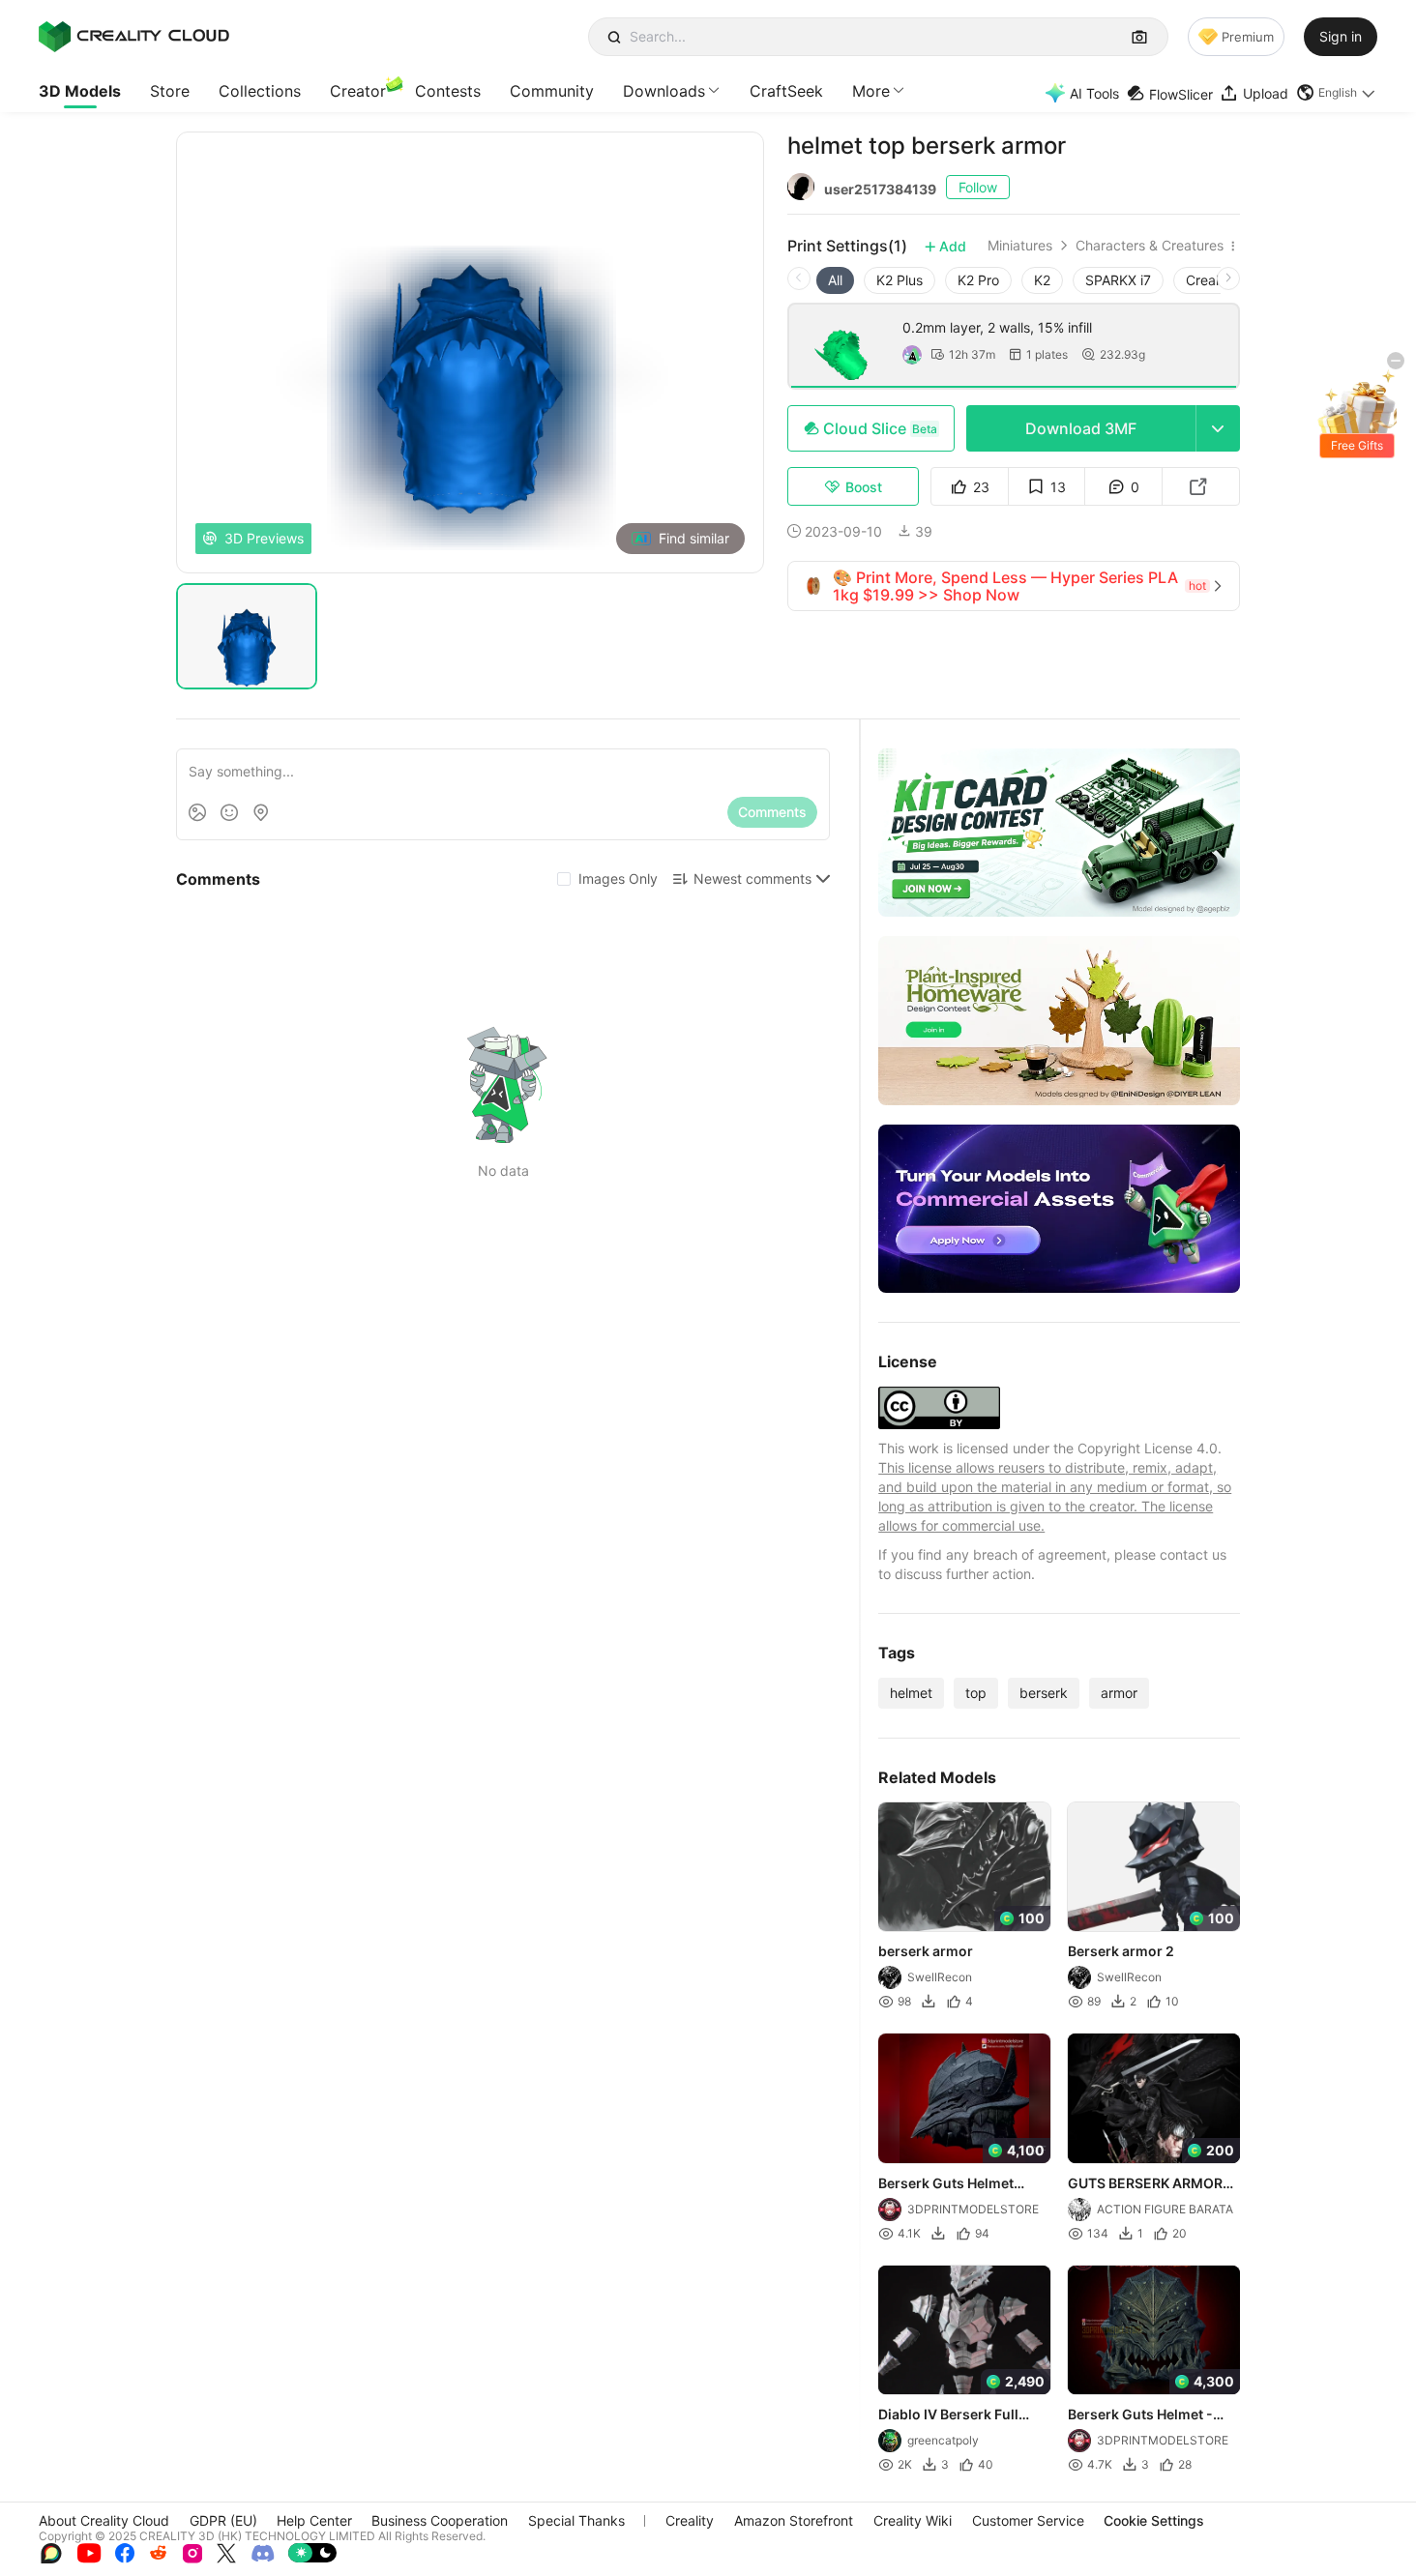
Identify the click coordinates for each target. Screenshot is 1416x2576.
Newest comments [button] (752, 878)
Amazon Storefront (794, 2520)
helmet (911, 1693)
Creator (358, 91)
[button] (1337, 93)
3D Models (80, 91)
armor (1119, 1693)
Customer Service (1028, 2520)
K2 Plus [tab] (900, 280)
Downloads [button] (664, 91)
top (976, 1693)
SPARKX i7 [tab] (1118, 280)
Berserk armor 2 (1121, 1952)
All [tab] (835, 280)
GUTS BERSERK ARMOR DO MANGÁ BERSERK (1145, 2184)
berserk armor (926, 1952)
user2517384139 (880, 189)
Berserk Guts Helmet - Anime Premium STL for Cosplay (1146, 2415)
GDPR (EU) (223, 2520)
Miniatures (1020, 246)
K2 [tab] (1042, 280)
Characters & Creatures (1150, 246)
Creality (690, 2520)
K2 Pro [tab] (978, 280)
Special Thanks (576, 2520)
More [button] (871, 91)
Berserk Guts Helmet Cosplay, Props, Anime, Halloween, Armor (955, 2184)
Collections (260, 91)
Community (552, 91)
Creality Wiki (913, 2520)
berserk (1044, 1693)
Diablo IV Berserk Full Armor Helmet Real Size (955, 2415)
